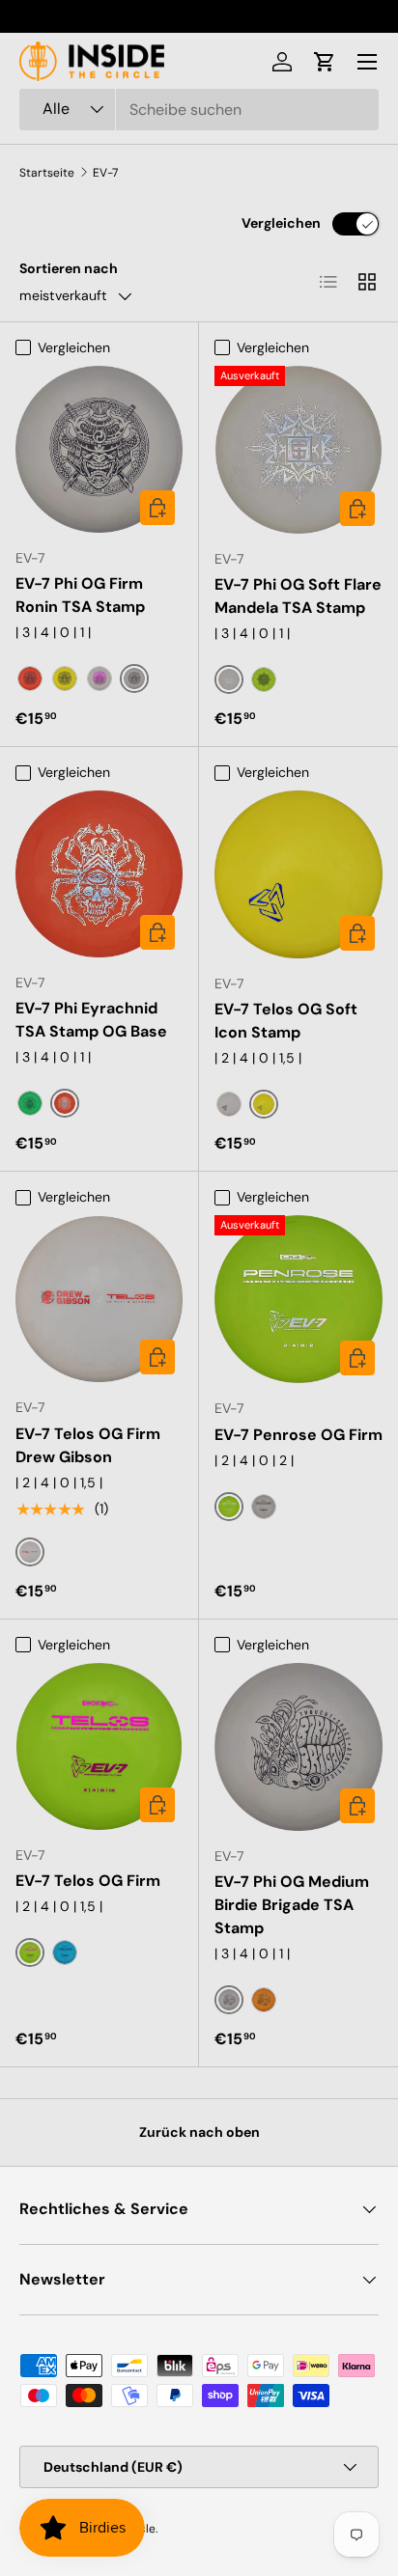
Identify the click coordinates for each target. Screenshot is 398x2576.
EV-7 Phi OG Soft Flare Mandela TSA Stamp (298, 596)
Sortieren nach (69, 268)
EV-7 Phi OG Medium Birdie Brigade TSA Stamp (292, 1905)
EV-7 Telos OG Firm (88, 1881)
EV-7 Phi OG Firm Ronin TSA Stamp (80, 595)
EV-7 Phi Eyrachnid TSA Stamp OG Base (91, 1020)
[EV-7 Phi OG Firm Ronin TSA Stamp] (99, 449)
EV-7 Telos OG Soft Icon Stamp (286, 1021)
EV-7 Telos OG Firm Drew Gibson (88, 1445)
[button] (325, 62)
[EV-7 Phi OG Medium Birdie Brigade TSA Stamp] (298, 1747)
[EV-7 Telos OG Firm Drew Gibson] (99, 1299)
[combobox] (199, 110)
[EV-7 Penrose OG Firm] (298, 1299)
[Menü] (367, 62)
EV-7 (105, 173)
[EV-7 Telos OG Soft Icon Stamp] (298, 874)
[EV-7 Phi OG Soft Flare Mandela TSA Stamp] (298, 450)
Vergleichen (281, 223)
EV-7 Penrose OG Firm (298, 1435)
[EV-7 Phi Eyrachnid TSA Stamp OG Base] (99, 874)
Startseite (47, 173)
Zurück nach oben (199, 2132)
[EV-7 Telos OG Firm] (99, 1746)
